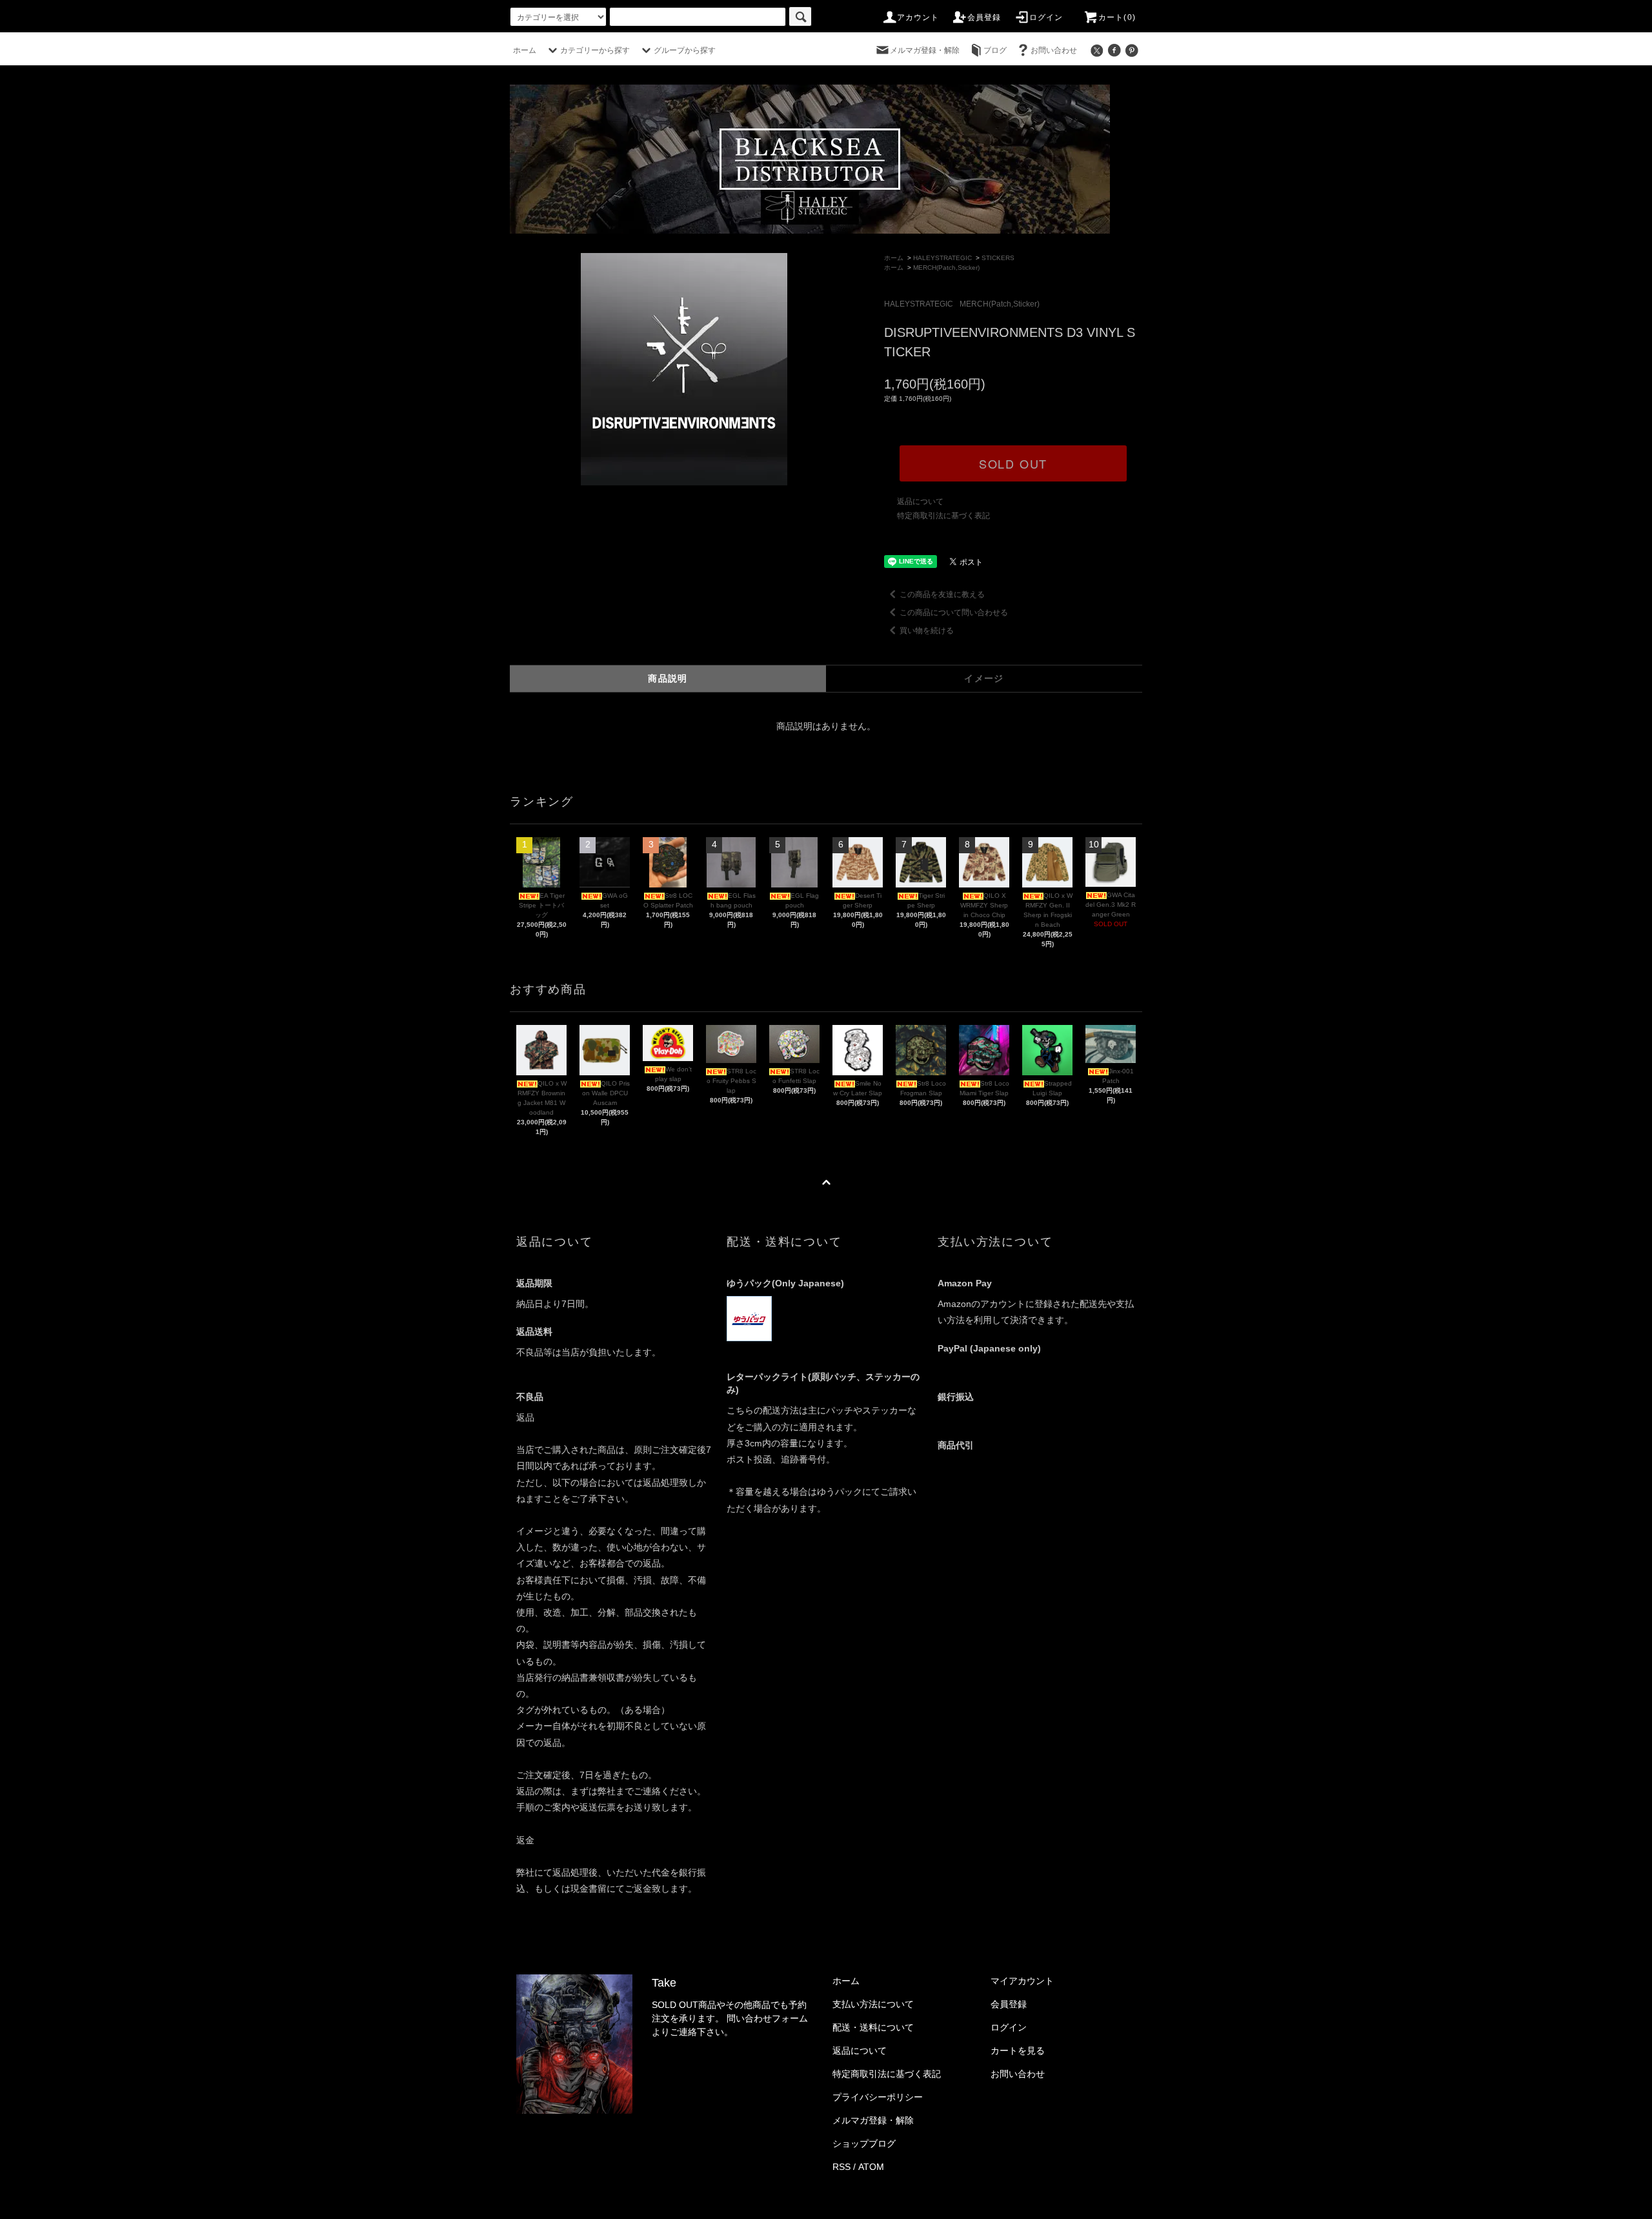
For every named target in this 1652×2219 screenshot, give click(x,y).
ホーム (525, 50)
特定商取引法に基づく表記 (943, 516)
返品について (920, 502)
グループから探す (685, 50)
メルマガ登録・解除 (925, 50)
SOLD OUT (1013, 463)
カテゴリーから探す (595, 50)
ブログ (995, 50)
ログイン (1046, 17)
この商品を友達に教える (942, 594)
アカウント (918, 17)
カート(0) (1117, 17)
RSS (841, 2167)
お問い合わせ (1054, 50)
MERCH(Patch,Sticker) (946, 268)
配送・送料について (873, 2027)
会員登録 (984, 17)
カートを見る (1018, 2051)
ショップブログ (864, 2143)
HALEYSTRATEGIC (942, 258)
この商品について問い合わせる (954, 613)
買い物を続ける (927, 631)
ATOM (871, 2167)
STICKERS (998, 258)
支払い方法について (873, 2004)
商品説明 (668, 678)
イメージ (984, 678)
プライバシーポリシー (878, 2097)
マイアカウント (1022, 1981)
